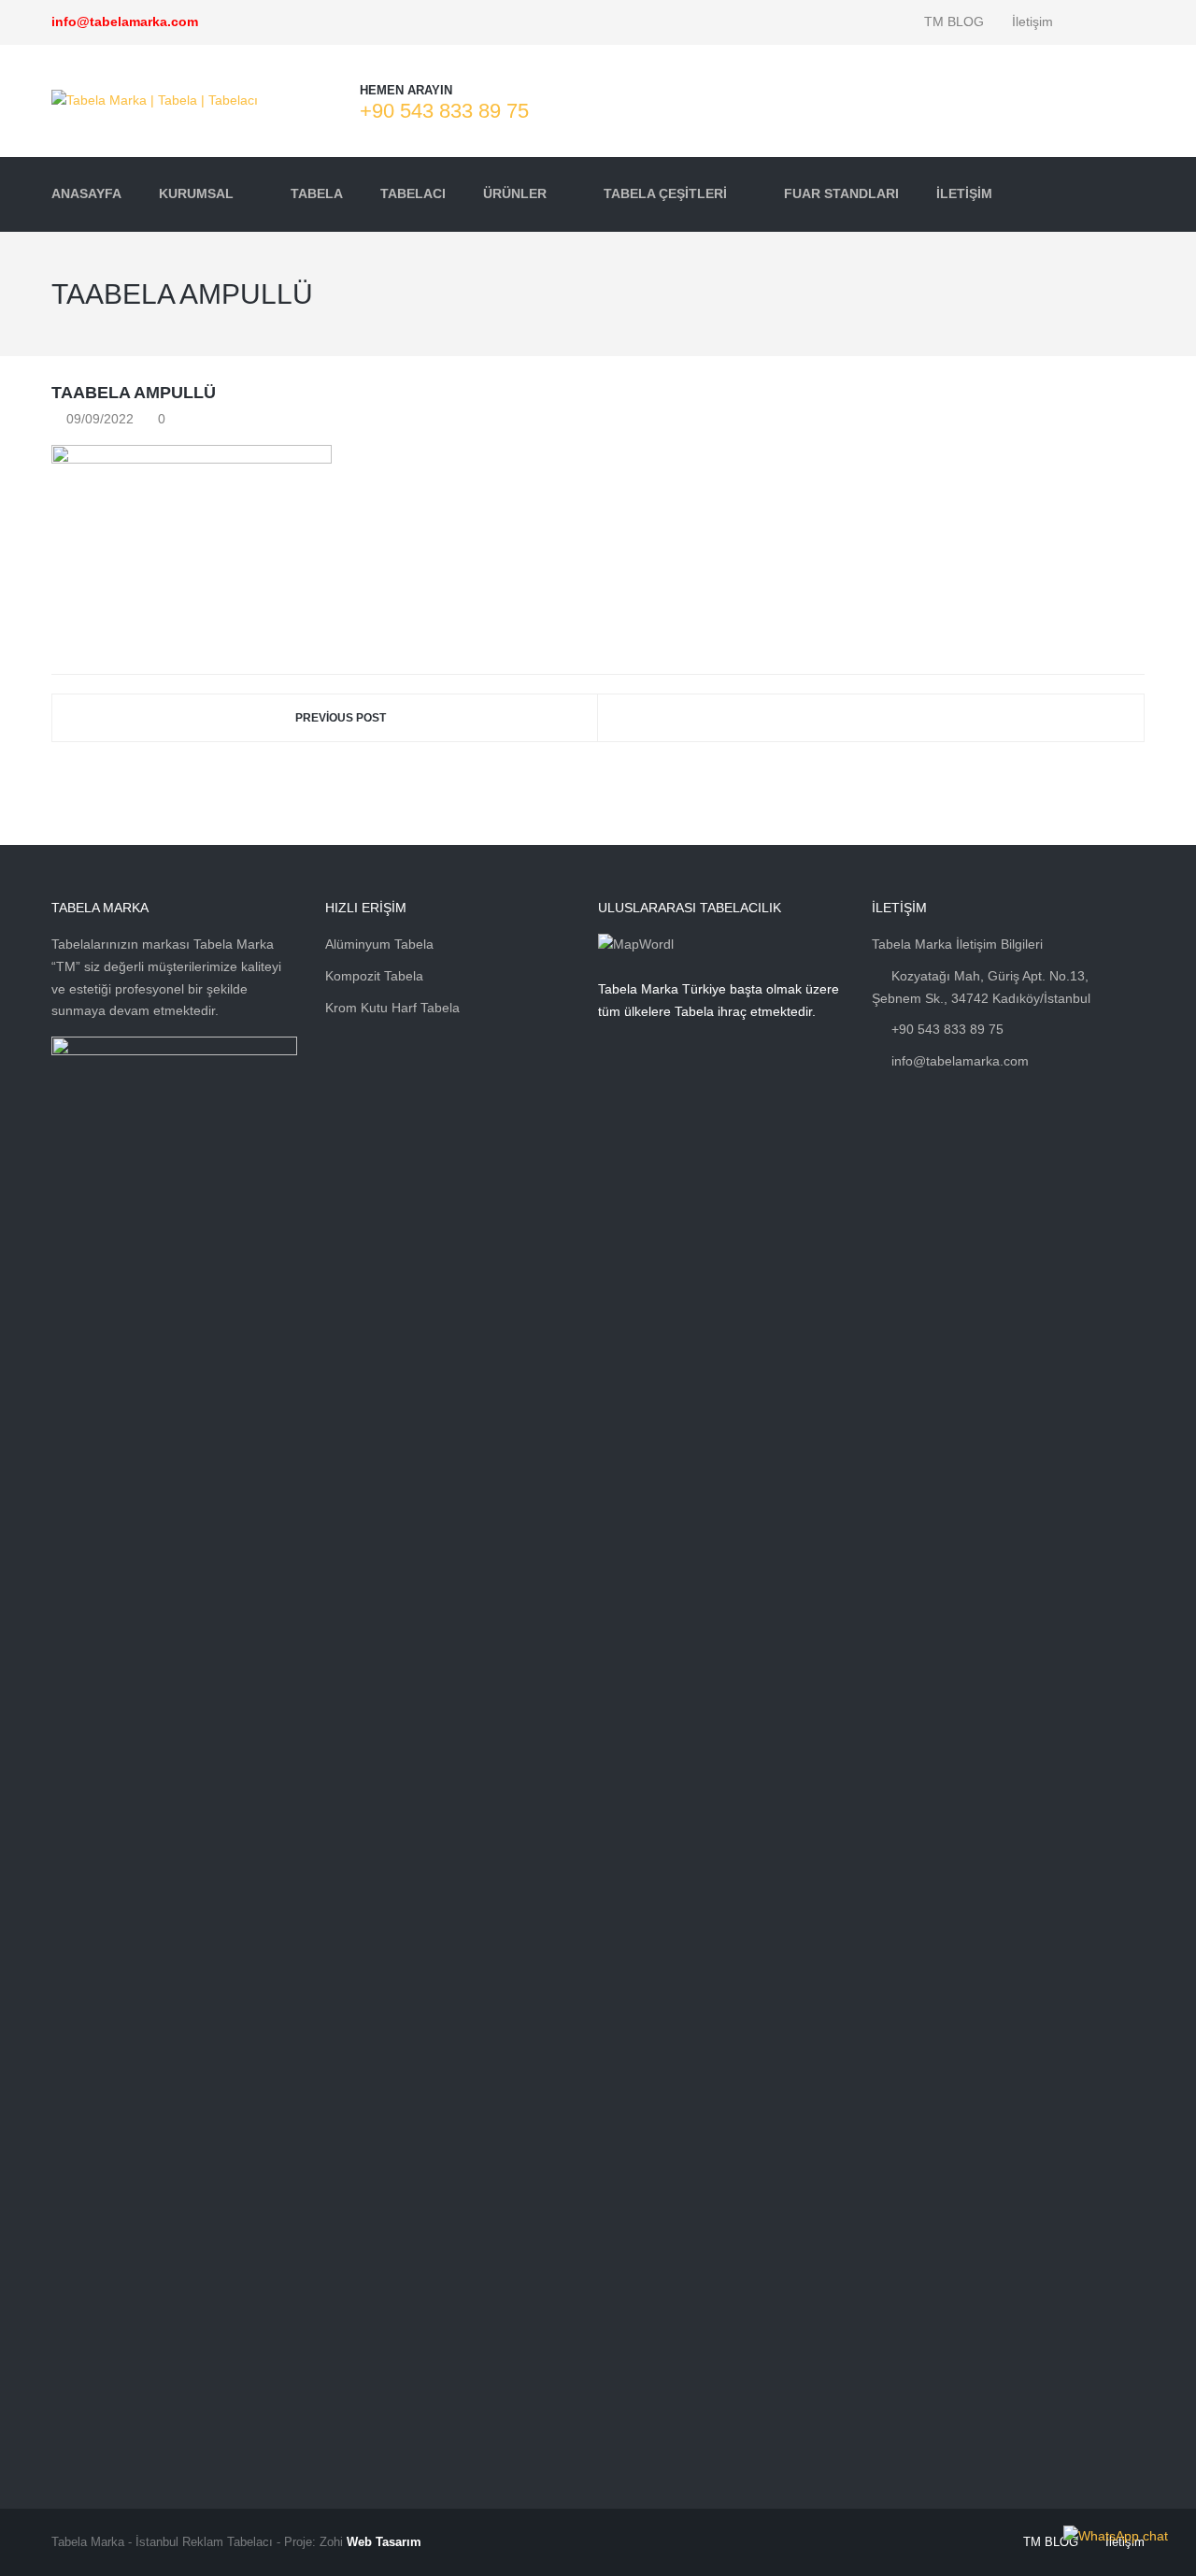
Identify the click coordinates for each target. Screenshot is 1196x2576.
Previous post (341, 718)
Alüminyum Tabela (379, 944)
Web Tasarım (384, 2542)
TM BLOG (954, 21)
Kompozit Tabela (374, 976)
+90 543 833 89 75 (444, 111)
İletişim (1032, 21)
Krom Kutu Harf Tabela (392, 1008)
